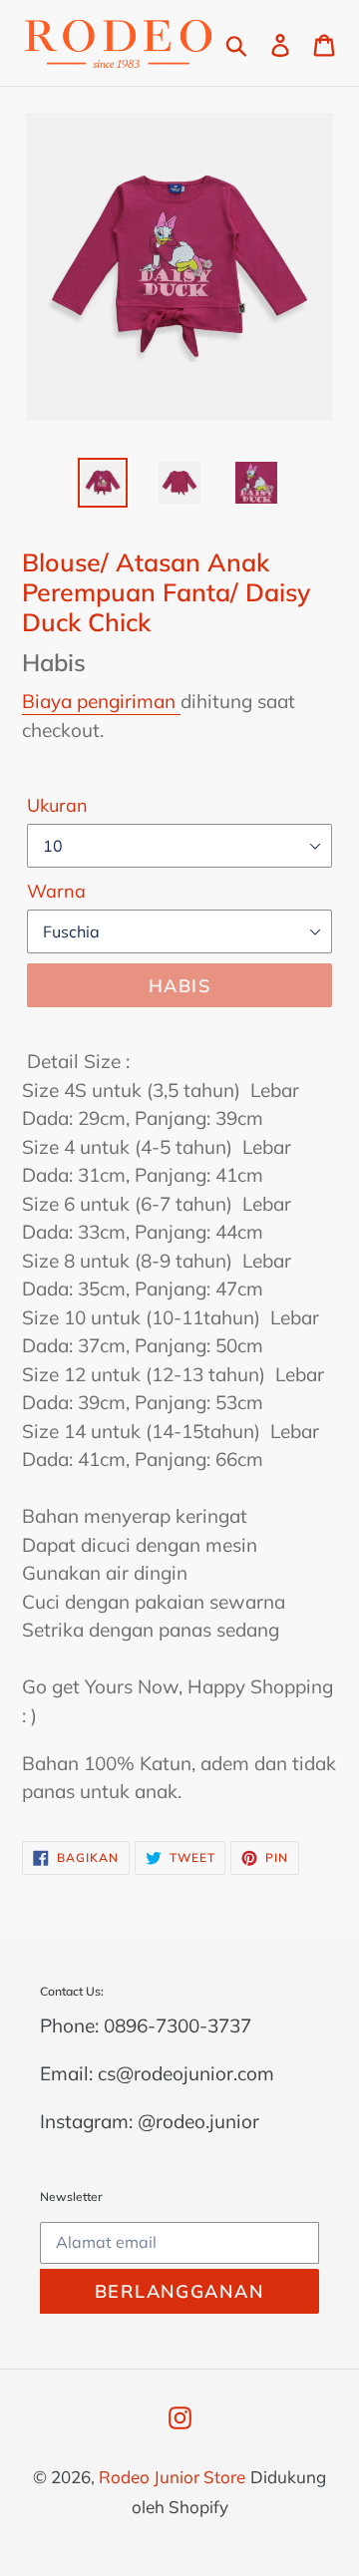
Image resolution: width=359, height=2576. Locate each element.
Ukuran (57, 805)
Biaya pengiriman (101, 701)
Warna (56, 891)
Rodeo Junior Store (172, 2477)
